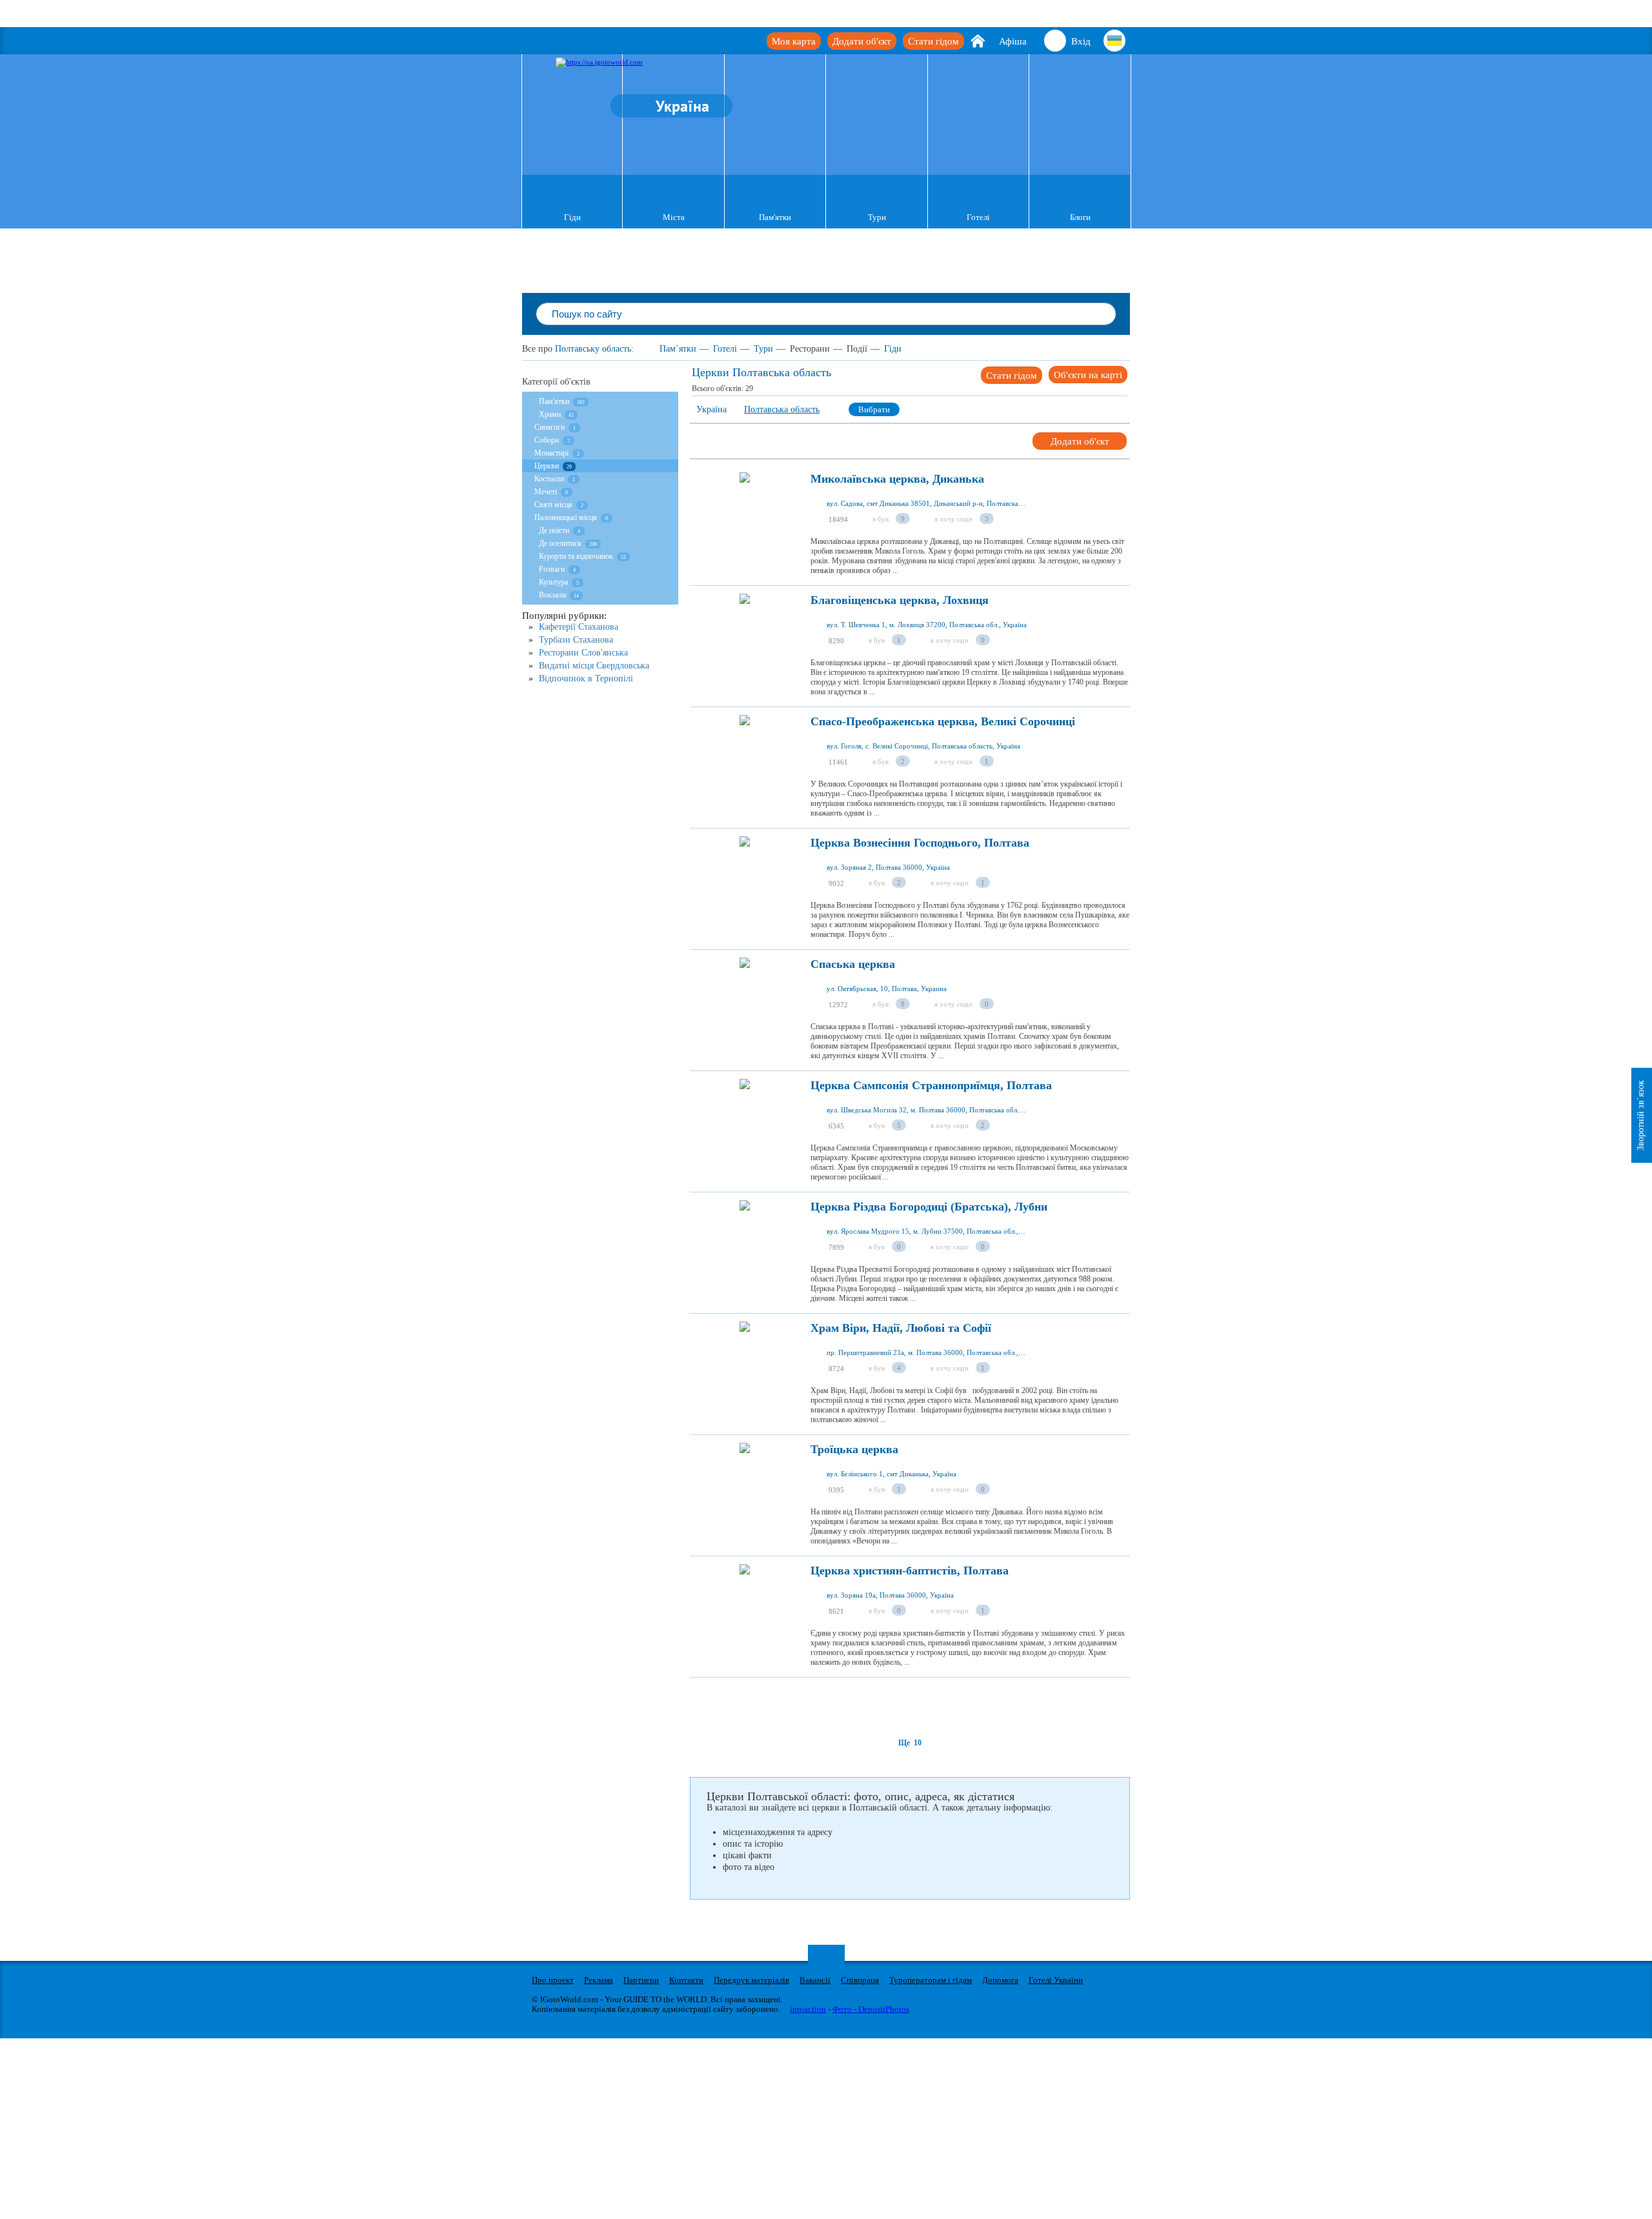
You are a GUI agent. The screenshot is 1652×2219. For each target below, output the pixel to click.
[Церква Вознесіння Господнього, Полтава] (745, 878)
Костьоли (549, 479)
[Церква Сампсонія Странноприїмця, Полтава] (745, 1120)
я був (881, 519)
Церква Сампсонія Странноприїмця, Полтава (931, 1086)
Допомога (1000, 1980)
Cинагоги (549, 427)
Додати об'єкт (862, 41)
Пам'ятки (775, 217)
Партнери (641, 1980)
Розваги (552, 569)
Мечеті (546, 492)
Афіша (1013, 41)
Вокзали (552, 595)
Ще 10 (910, 1743)
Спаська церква (853, 964)
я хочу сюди (953, 519)
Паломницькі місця (566, 517)
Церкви (547, 466)
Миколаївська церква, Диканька (897, 479)
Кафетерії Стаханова (579, 627)
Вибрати (874, 409)
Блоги (1080, 217)
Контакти (686, 1980)
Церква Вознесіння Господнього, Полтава (920, 843)
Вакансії (815, 1980)
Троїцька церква (854, 1450)
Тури (877, 217)
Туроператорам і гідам (931, 1980)
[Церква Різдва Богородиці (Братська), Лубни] (745, 1241)
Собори (547, 440)
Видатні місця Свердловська (594, 666)
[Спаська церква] (745, 999)
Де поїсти (554, 530)
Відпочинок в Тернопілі (586, 678)
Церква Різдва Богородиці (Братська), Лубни (929, 1207)
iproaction (808, 2009)
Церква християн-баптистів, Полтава (910, 1571)
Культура (554, 582)
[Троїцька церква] (745, 1484)
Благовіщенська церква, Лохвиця (900, 600)
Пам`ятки (678, 349)
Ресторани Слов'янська (583, 653)
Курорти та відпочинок (576, 556)
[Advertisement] (925, 1707)
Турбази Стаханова (576, 640)
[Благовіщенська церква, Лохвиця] (745, 635)
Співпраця (860, 1980)
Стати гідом (933, 41)
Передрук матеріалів (751, 1980)
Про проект (553, 1980)
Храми (550, 414)
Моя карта (794, 41)
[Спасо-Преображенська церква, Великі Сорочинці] (745, 756)
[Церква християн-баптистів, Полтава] (745, 1605)
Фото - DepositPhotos (871, 2009)
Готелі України (1056, 1980)
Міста (674, 217)
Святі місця (553, 505)
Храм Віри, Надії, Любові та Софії (901, 1328)
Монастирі (551, 453)
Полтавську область (593, 349)
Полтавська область (782, 409)
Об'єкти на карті (1088, 375)
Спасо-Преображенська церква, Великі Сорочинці (943, 722)
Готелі (978, 217)
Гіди (572, 217)
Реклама (599, 1980)
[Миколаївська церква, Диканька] (745, 514)
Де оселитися (560, 543)
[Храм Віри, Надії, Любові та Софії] (745, 1363)
